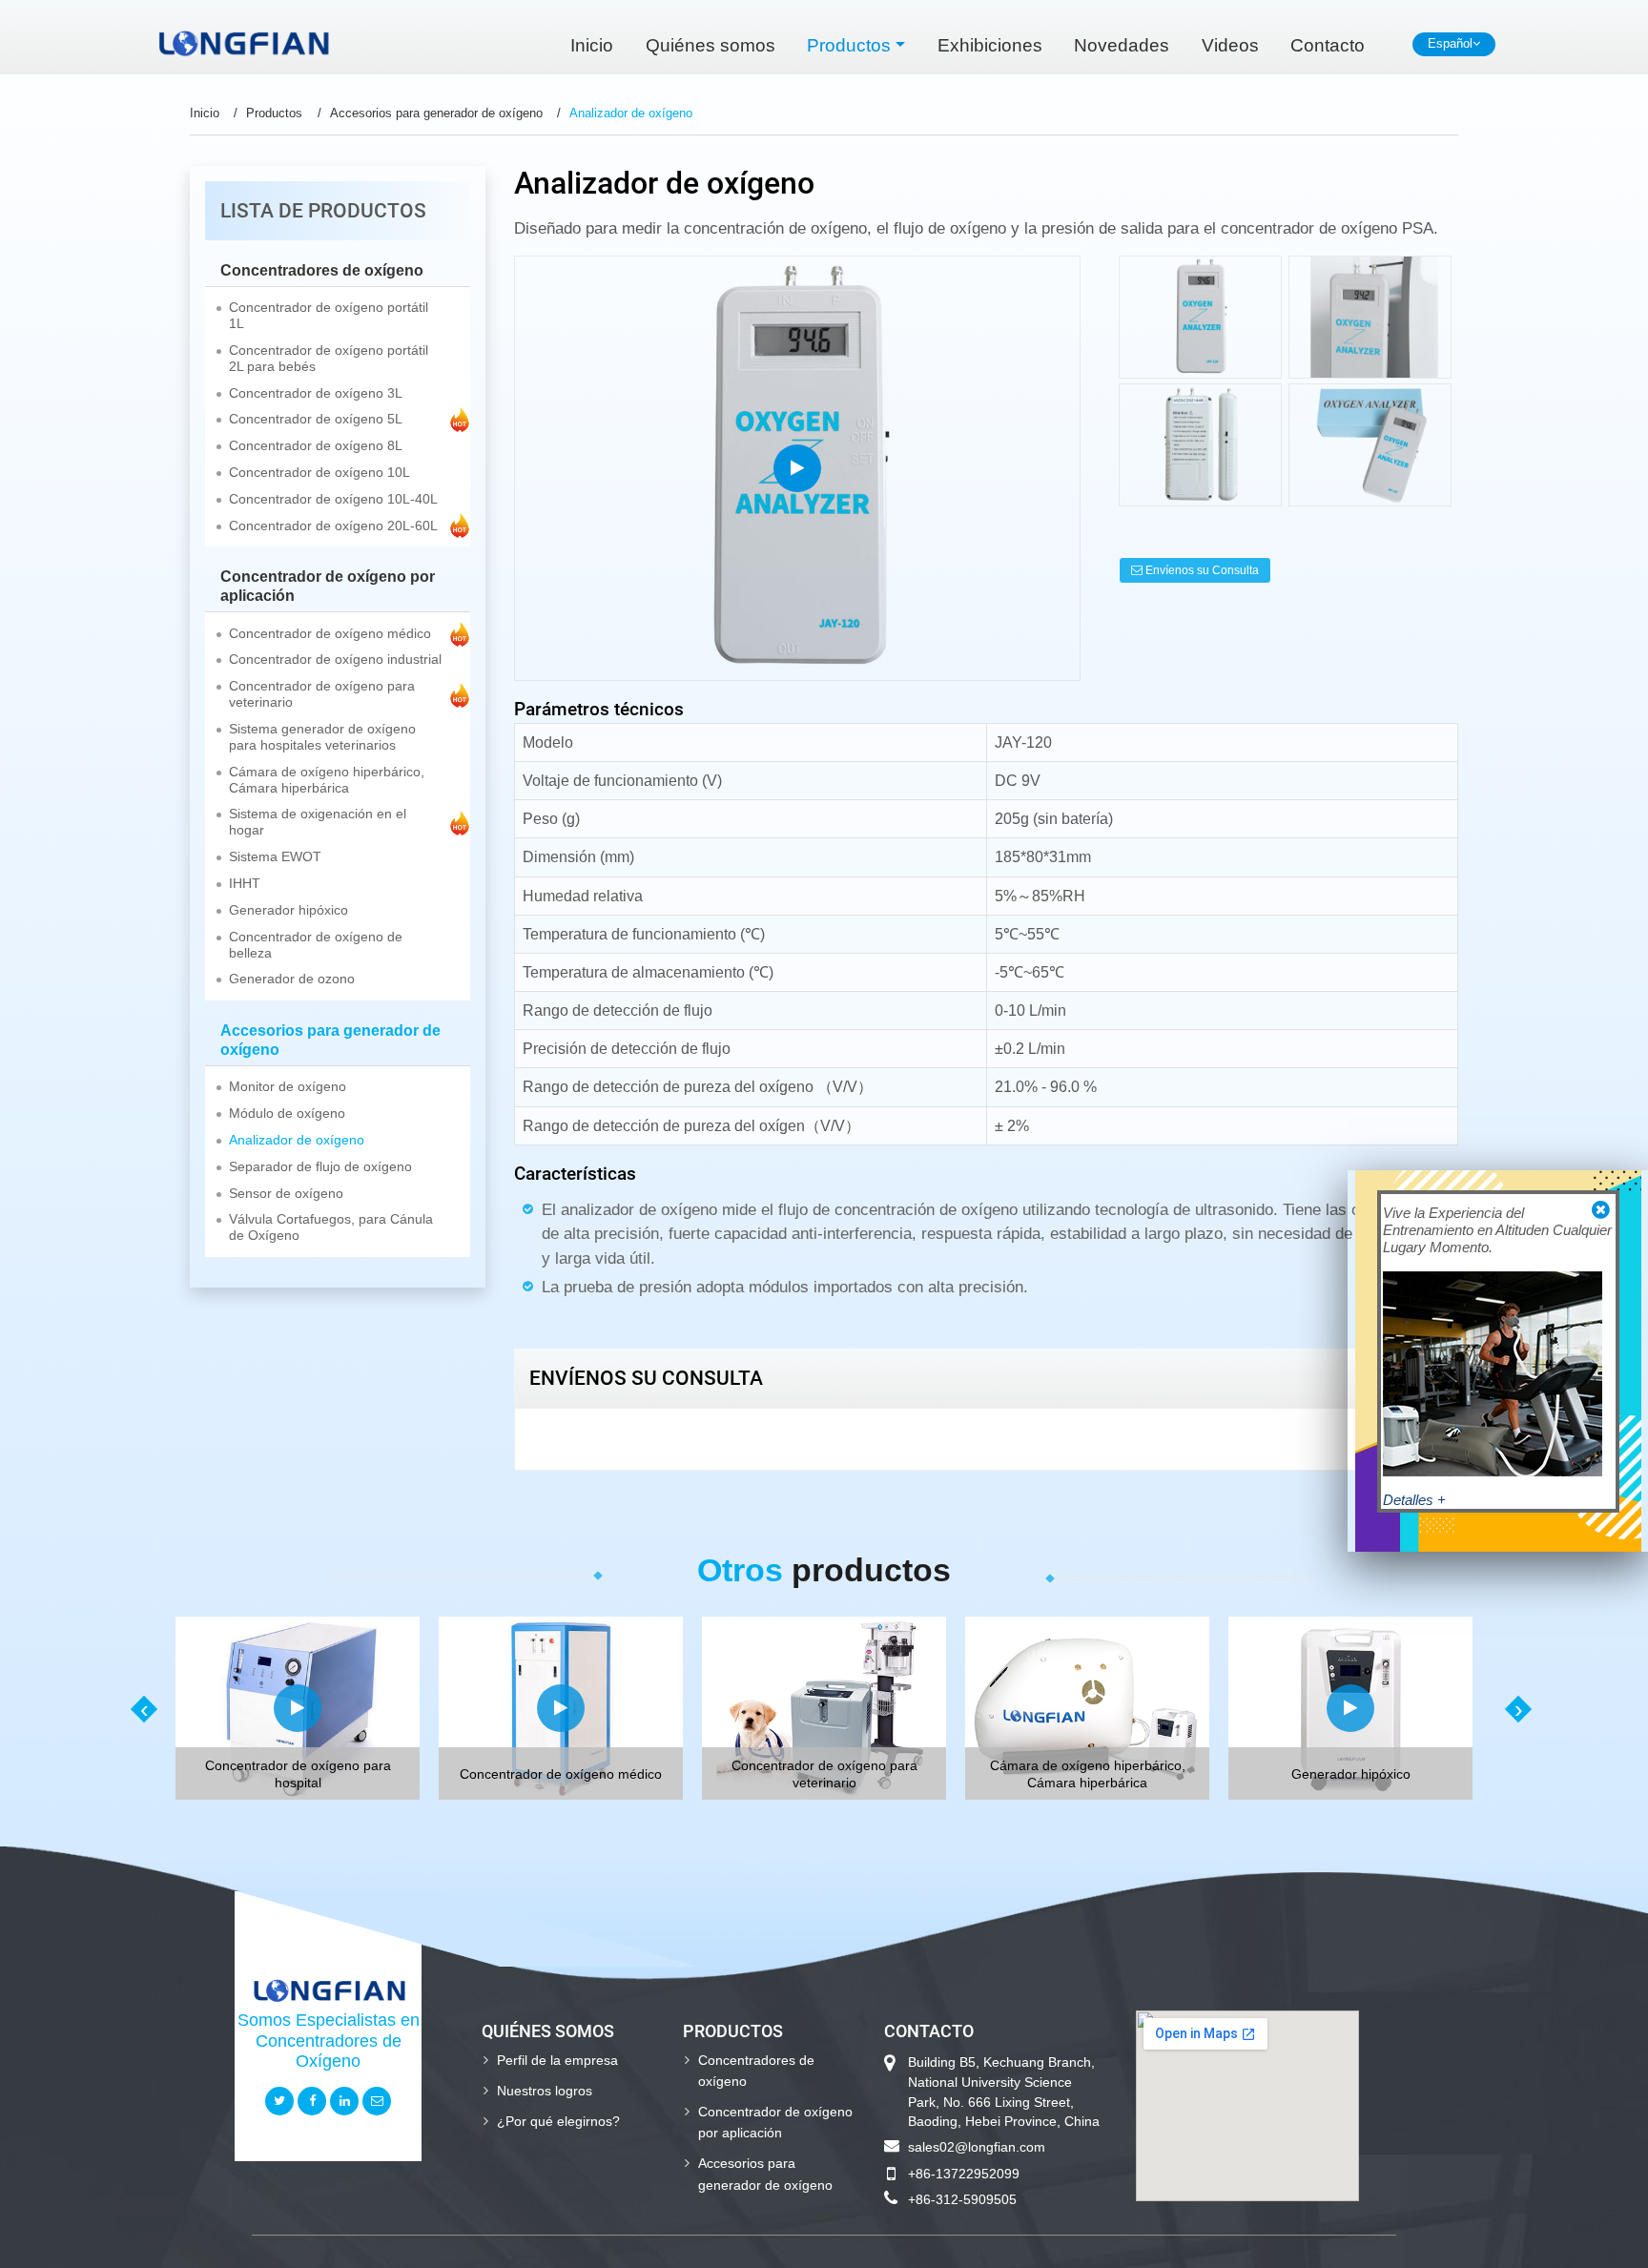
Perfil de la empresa (557, 2060)
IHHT (245, 884)
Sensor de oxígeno (286, 1194)
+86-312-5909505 (962, 2199)
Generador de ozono (292, 979)
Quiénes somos (711, 45)
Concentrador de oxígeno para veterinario (322, 694)
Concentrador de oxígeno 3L (316, 393)
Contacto (1328, 45)
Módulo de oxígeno (287, 1113)
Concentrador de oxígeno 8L (316, 446)
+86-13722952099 (964, 2174)
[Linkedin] (344, 2101)
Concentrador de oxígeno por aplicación (328, 586)
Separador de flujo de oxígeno (320, 1167)
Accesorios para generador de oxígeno (436, 113)
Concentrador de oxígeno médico (330, 634)
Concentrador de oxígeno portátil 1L (329, 316)
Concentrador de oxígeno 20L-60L (333, 526)
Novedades (1122, 45)
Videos (1230, 45)
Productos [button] (849, 45)
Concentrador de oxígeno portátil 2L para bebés (329, 359)
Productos (274, 113)
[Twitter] (279, 2101)
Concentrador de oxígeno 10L (319, 473)
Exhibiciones (990, 45)
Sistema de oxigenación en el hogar (318, 822)
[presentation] (142, 1709)
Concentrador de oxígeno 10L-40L (333, 499)
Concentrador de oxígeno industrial (335, 660)
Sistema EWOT (275, 857)
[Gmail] (377, 2101)
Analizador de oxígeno (297, 1140)
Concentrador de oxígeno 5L (316, 419)
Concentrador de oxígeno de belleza (316, 945)
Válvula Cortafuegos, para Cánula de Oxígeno (331, 1227)
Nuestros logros (545, 2091)
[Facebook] (312, 2101)
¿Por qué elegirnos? (558, 2121)
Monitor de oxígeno (288, 1087)
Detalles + (1414, 1500)
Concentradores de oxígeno (322, 270)
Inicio (592, 45)
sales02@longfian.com (977, 2147)
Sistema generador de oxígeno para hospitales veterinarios (322, 737)
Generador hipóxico (288, 910)
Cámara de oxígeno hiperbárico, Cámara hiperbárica (327, 780)
